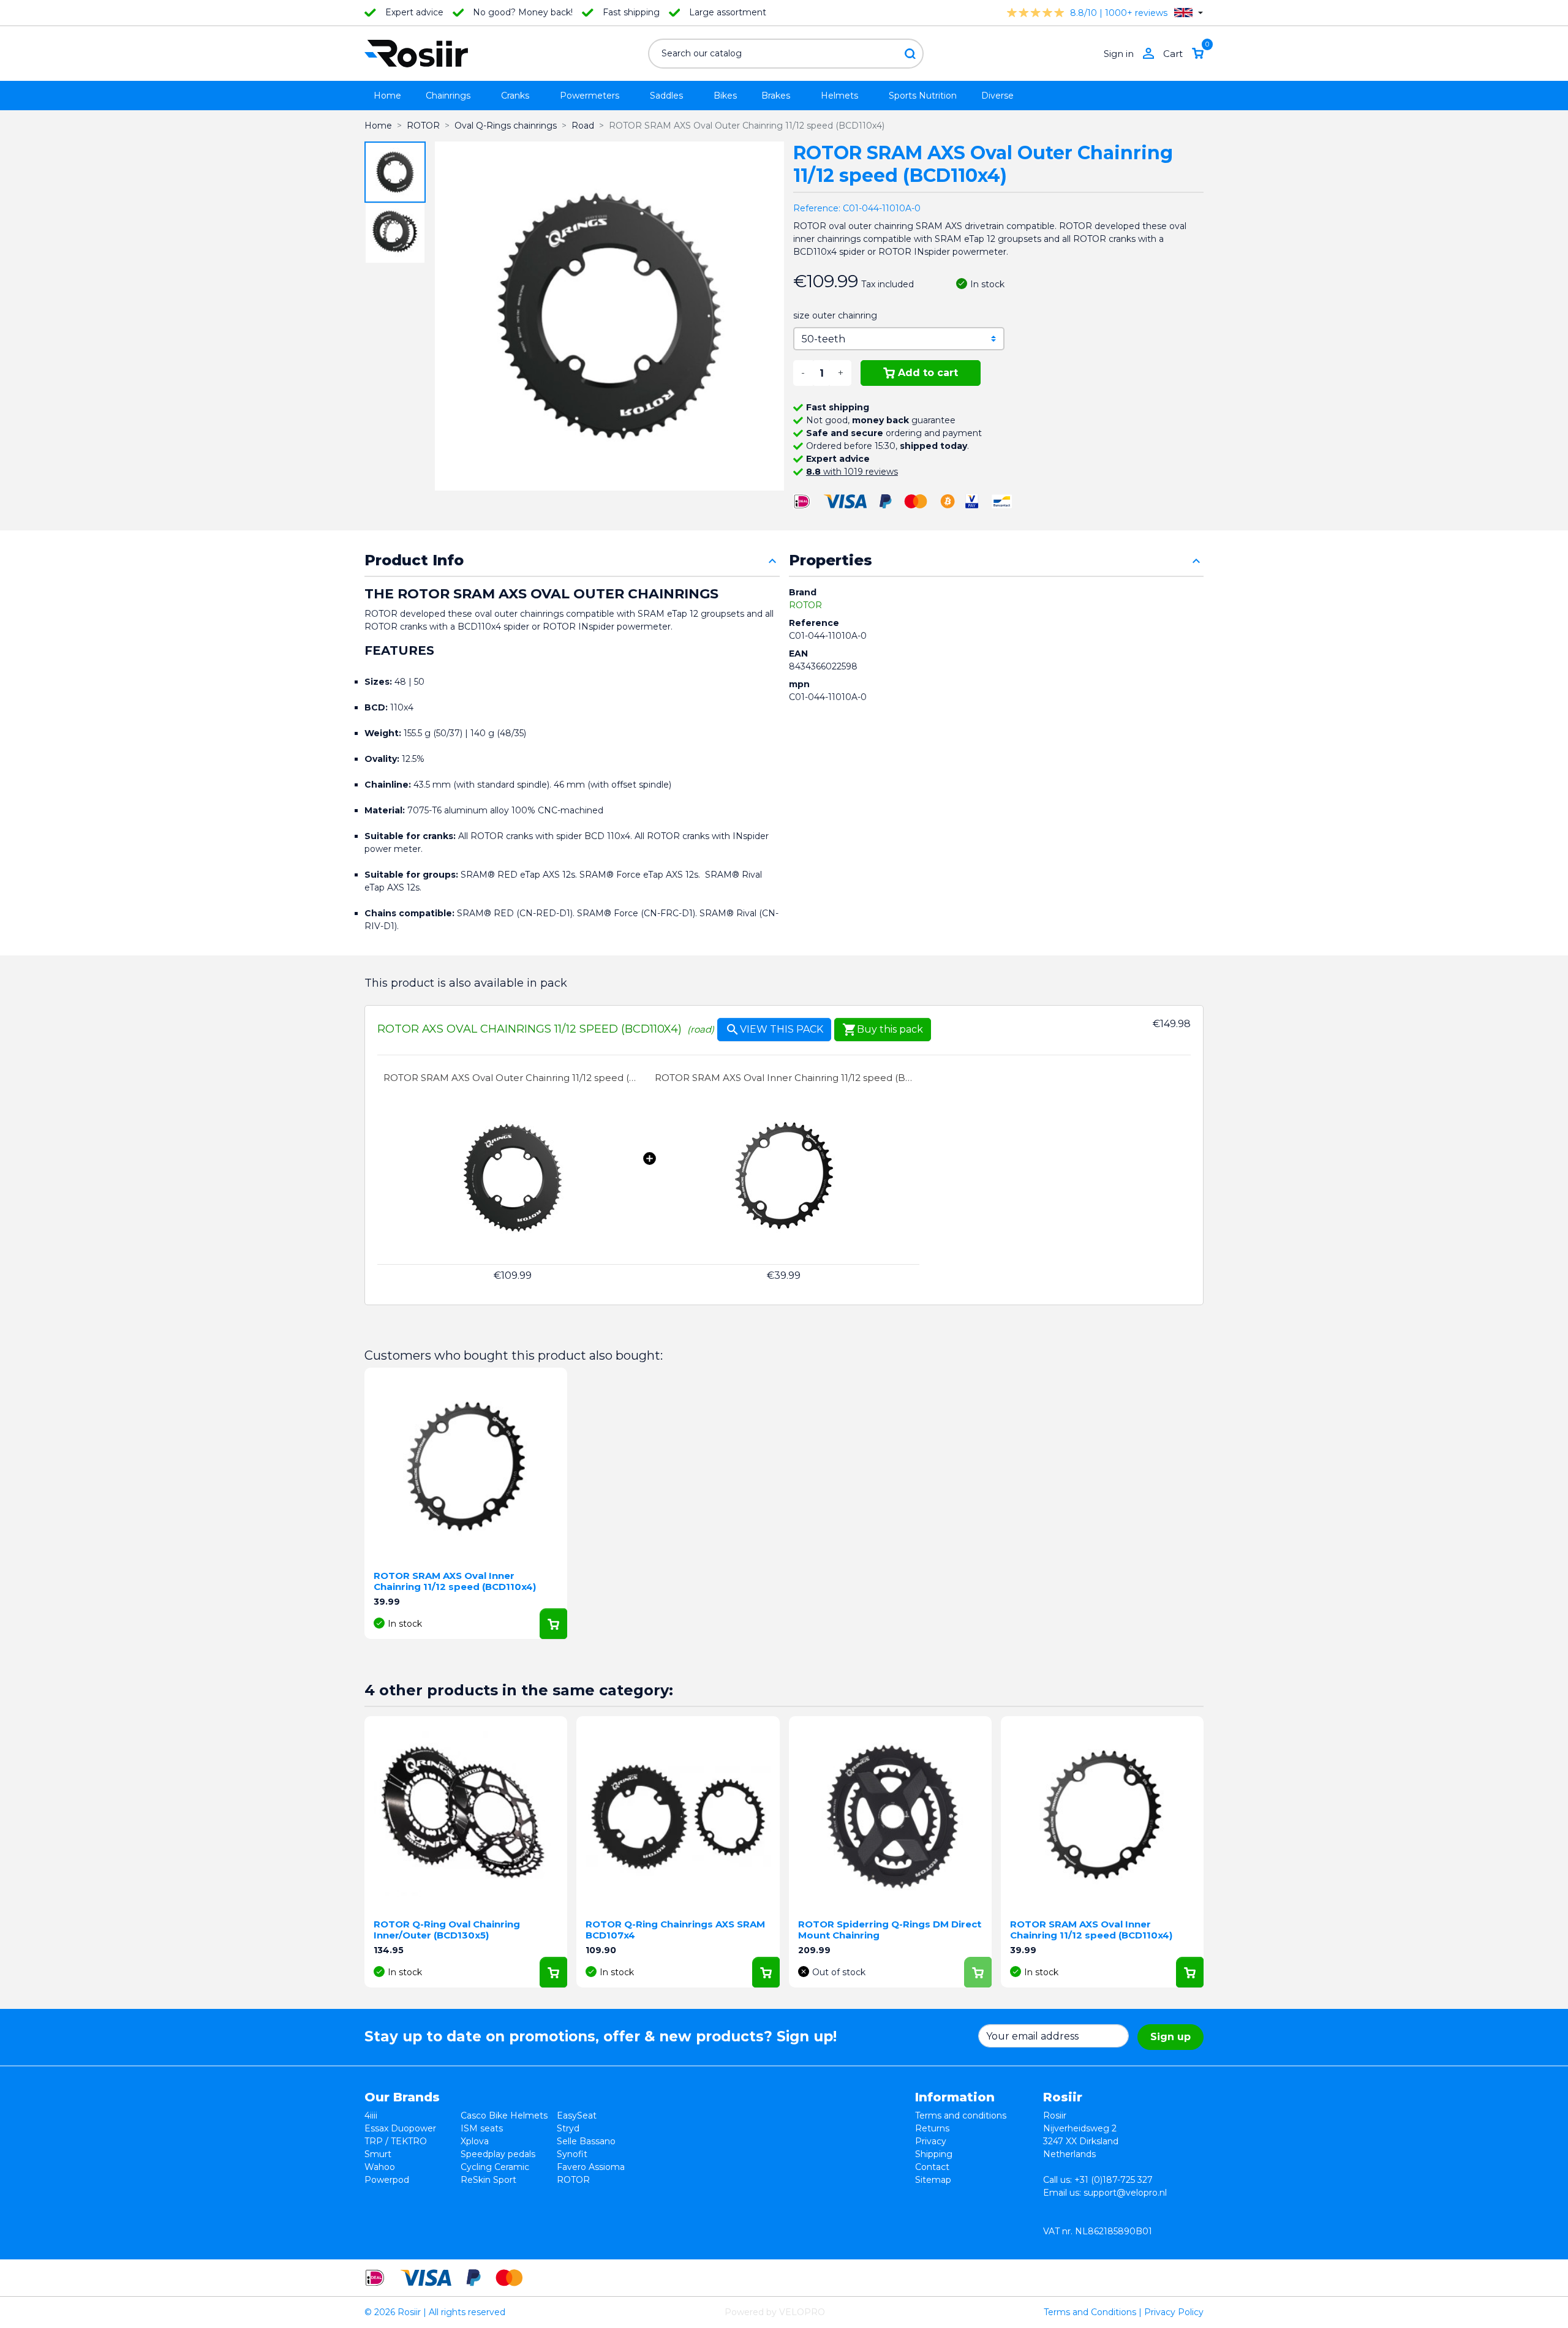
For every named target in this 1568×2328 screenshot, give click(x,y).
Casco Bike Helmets (504, 2115)
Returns (932, 2128)
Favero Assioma (591, 2167)
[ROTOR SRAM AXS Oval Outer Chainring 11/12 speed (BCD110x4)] (513, 1178)
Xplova (475, 2141)
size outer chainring (835, 315)
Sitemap (933, 2180)
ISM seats (482, 2128)
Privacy (931, 2141)
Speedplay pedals (498, 2154)
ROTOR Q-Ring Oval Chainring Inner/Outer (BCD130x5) (447, 1930)
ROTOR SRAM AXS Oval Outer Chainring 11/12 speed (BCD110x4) (513, 1078)
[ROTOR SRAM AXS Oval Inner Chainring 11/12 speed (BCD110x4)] (784, 1178)
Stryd (568, 2128)
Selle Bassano (586, 2141)
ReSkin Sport (488, 2180)
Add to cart (928, 373)
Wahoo (380, 2167)
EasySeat (577, 2115)
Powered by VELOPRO (775, 2312)
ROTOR (805, 605)
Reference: (817, 208)
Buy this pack (883, 1030)
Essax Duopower (400, 2128)
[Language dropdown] (1189, 13)
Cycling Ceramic (495, 2167)
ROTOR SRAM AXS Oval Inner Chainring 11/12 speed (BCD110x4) (784, 1078)
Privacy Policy (1174, 2312)
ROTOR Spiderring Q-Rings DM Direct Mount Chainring (890, 1930)
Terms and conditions (961, 2115)
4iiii (371, 2115)
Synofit (572, 2154)
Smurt (378, 2154)
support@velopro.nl (1125, 2193)
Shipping (934, 2154)
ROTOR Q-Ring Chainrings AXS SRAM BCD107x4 (675, 1930)
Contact (932, 2167)
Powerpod (387, 2180)
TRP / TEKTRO (396, 2141)
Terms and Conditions (1090, 2312)
